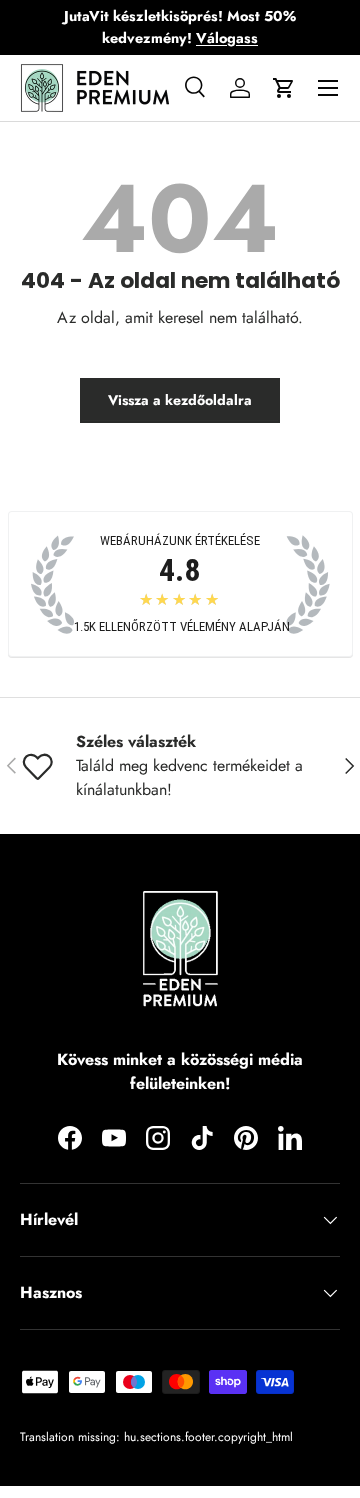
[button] (284, 88)
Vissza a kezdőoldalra (180, 400)
